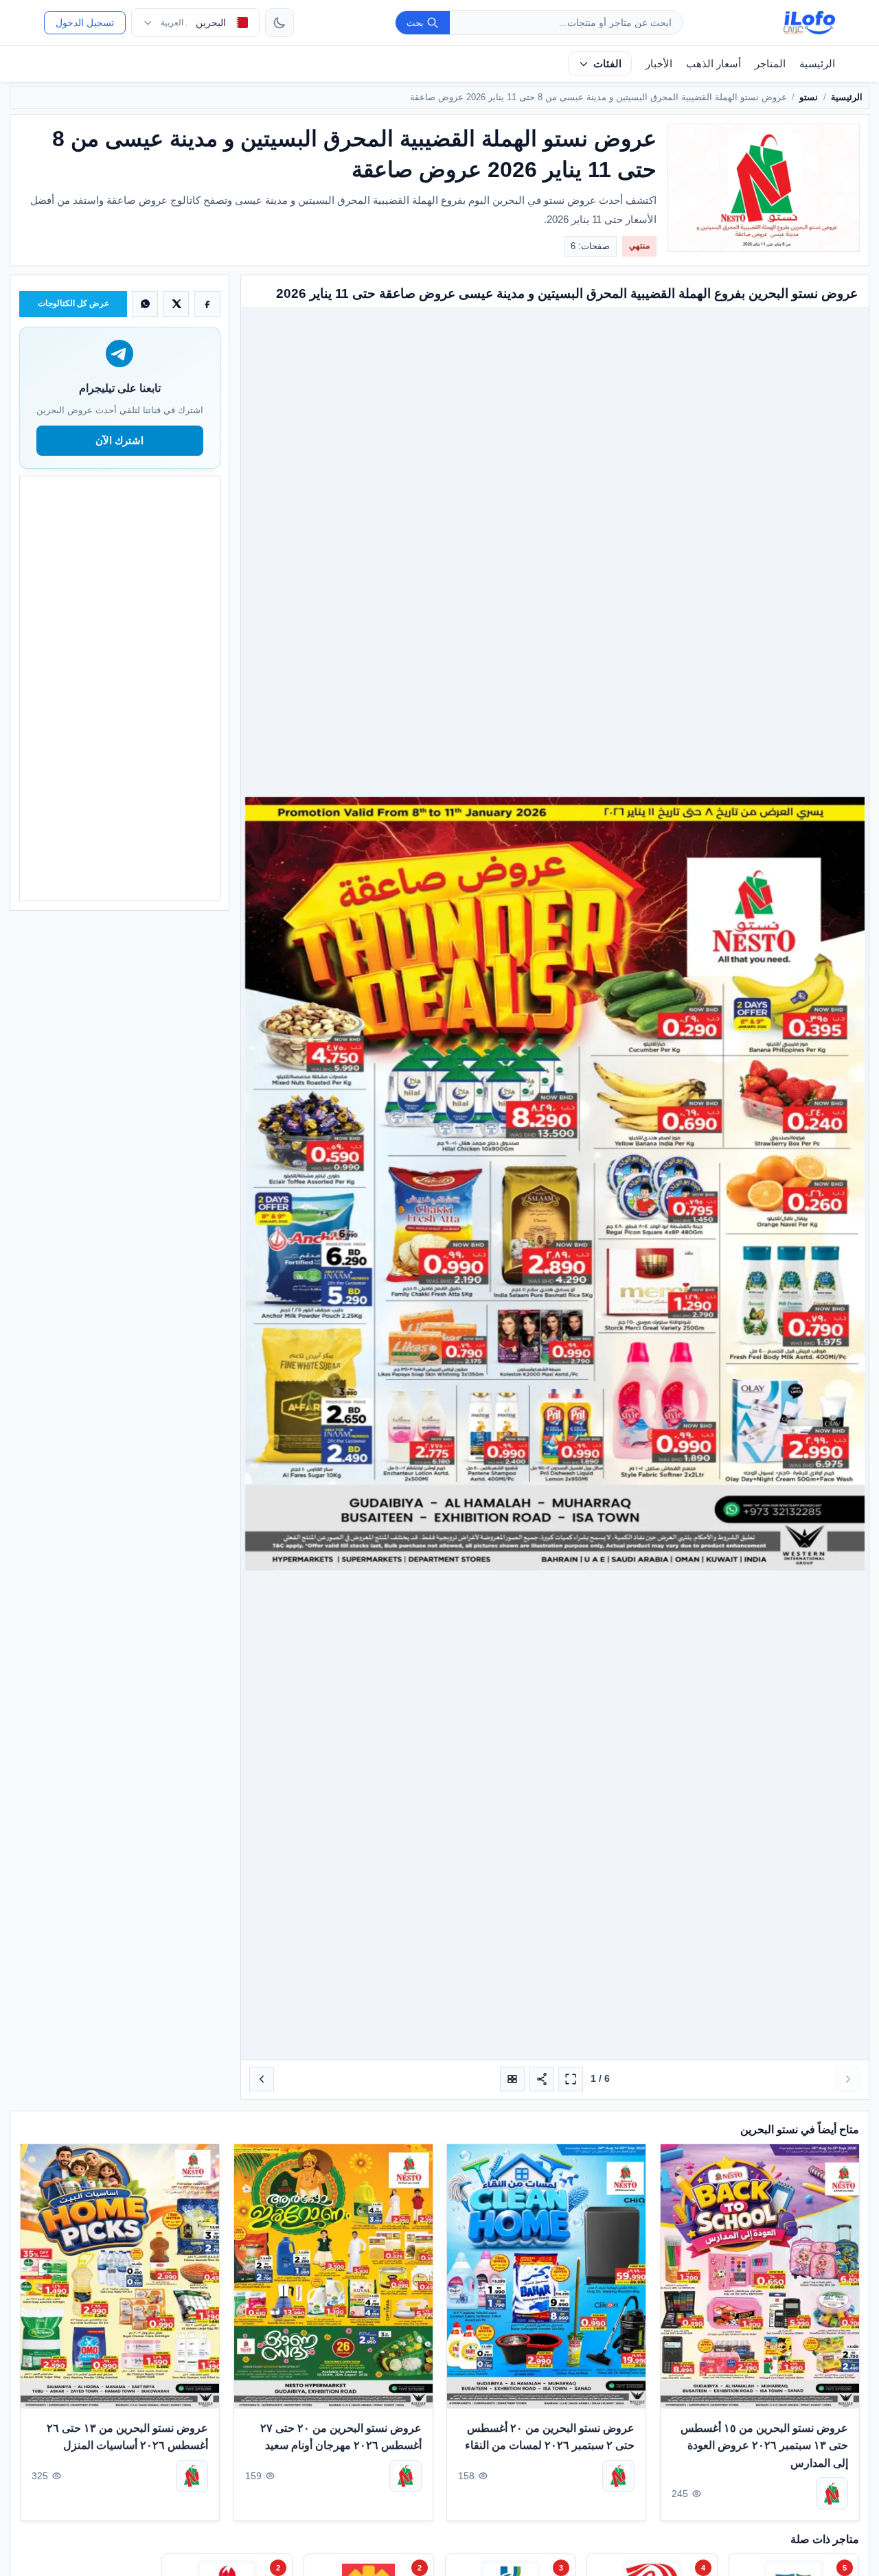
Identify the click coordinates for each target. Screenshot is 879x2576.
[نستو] (831, 2493)
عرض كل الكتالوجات (73, 303)
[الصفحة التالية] (262, 2079)
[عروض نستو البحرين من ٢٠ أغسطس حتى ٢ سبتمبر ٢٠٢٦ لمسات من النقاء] (546, 2276)
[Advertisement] (119, 688)
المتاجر (770, 63)
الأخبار (659, 63)
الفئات (607, 63)
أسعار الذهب (714, 63)
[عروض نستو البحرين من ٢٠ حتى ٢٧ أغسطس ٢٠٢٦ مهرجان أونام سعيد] (333, 2276)
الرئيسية (817, 63)
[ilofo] (809, 23)
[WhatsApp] (145, 304)
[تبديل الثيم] (279, 23)
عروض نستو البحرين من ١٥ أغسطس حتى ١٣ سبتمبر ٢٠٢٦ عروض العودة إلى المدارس (764, 2445)
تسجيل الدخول (85, 23)
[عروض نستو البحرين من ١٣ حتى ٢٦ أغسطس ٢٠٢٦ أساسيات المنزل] (120, 2276)
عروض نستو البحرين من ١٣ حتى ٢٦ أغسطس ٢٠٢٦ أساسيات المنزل (127, 2437)
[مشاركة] (542, 2079)
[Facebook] (207, 304)
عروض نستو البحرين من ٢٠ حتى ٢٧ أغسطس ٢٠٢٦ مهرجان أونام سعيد (340, 2436)
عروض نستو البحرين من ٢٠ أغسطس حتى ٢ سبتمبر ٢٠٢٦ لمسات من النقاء (550, 2437)
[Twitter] (176, 304)
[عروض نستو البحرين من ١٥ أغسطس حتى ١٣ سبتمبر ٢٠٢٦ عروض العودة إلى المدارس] (760, 2276)
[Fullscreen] (571, 2079)
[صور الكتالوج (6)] (512, 2079)
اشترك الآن (119, 440)
